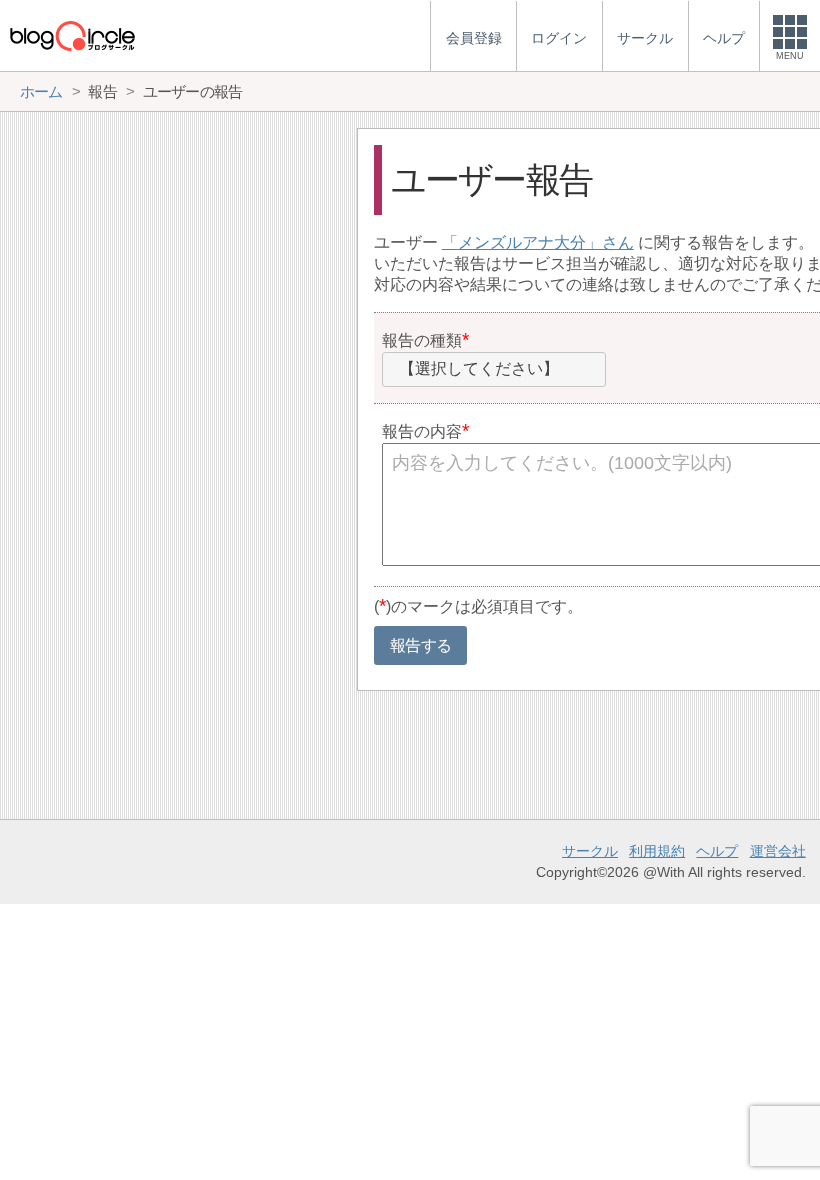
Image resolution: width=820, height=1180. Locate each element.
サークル (590, 851)
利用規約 (657, 851)
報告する (420, 645)
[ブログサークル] (72, 35)
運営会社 (778, 851)
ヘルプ (717, 851)
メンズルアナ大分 (522, 242)
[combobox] (494, 370)
